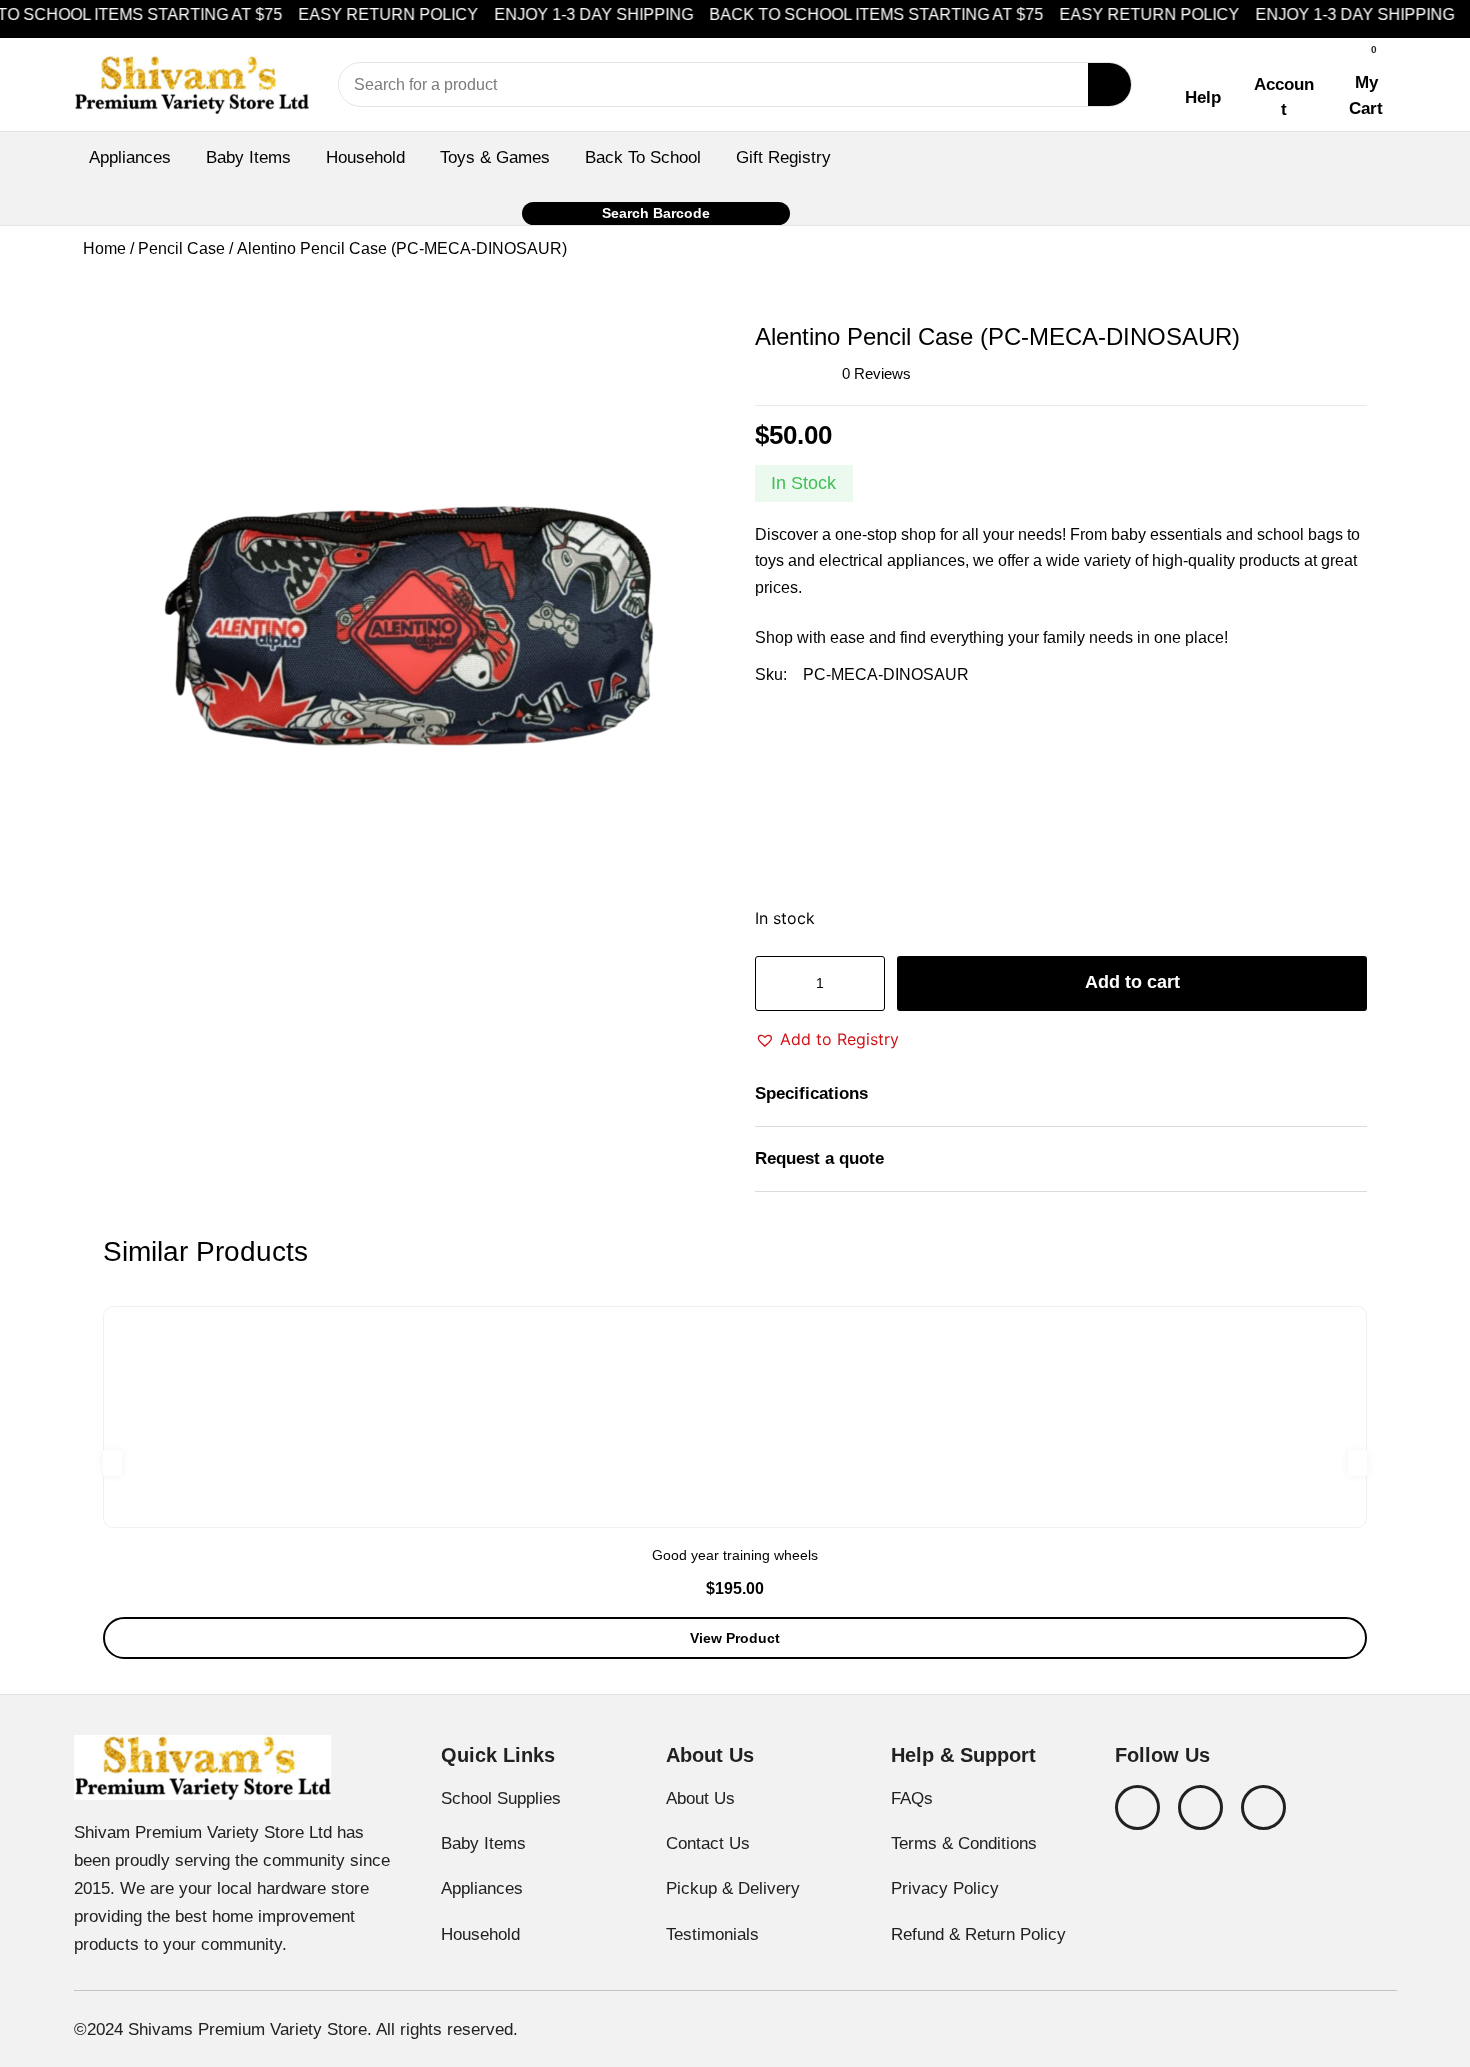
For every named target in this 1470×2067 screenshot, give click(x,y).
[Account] (1283, 56)
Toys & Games (495, 157)
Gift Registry (783, 157)
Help (1203, 97)
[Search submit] (1109, 84)
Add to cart (1132, 982)
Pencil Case (181, 248)
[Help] (1203, 70)
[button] (827, 1039)
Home (104, 248)
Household (365, 157)
